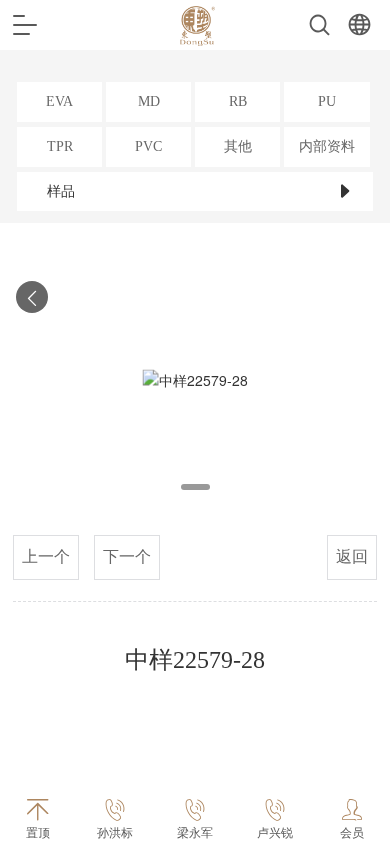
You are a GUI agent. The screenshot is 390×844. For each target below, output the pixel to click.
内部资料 (327, 146)
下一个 (127, 556)
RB (238, 101)
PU (327, 101)
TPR (60, 146)
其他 (238, 146)
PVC (148, 146)
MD (149, 101)
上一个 (46, 556)
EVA (59, 101)
